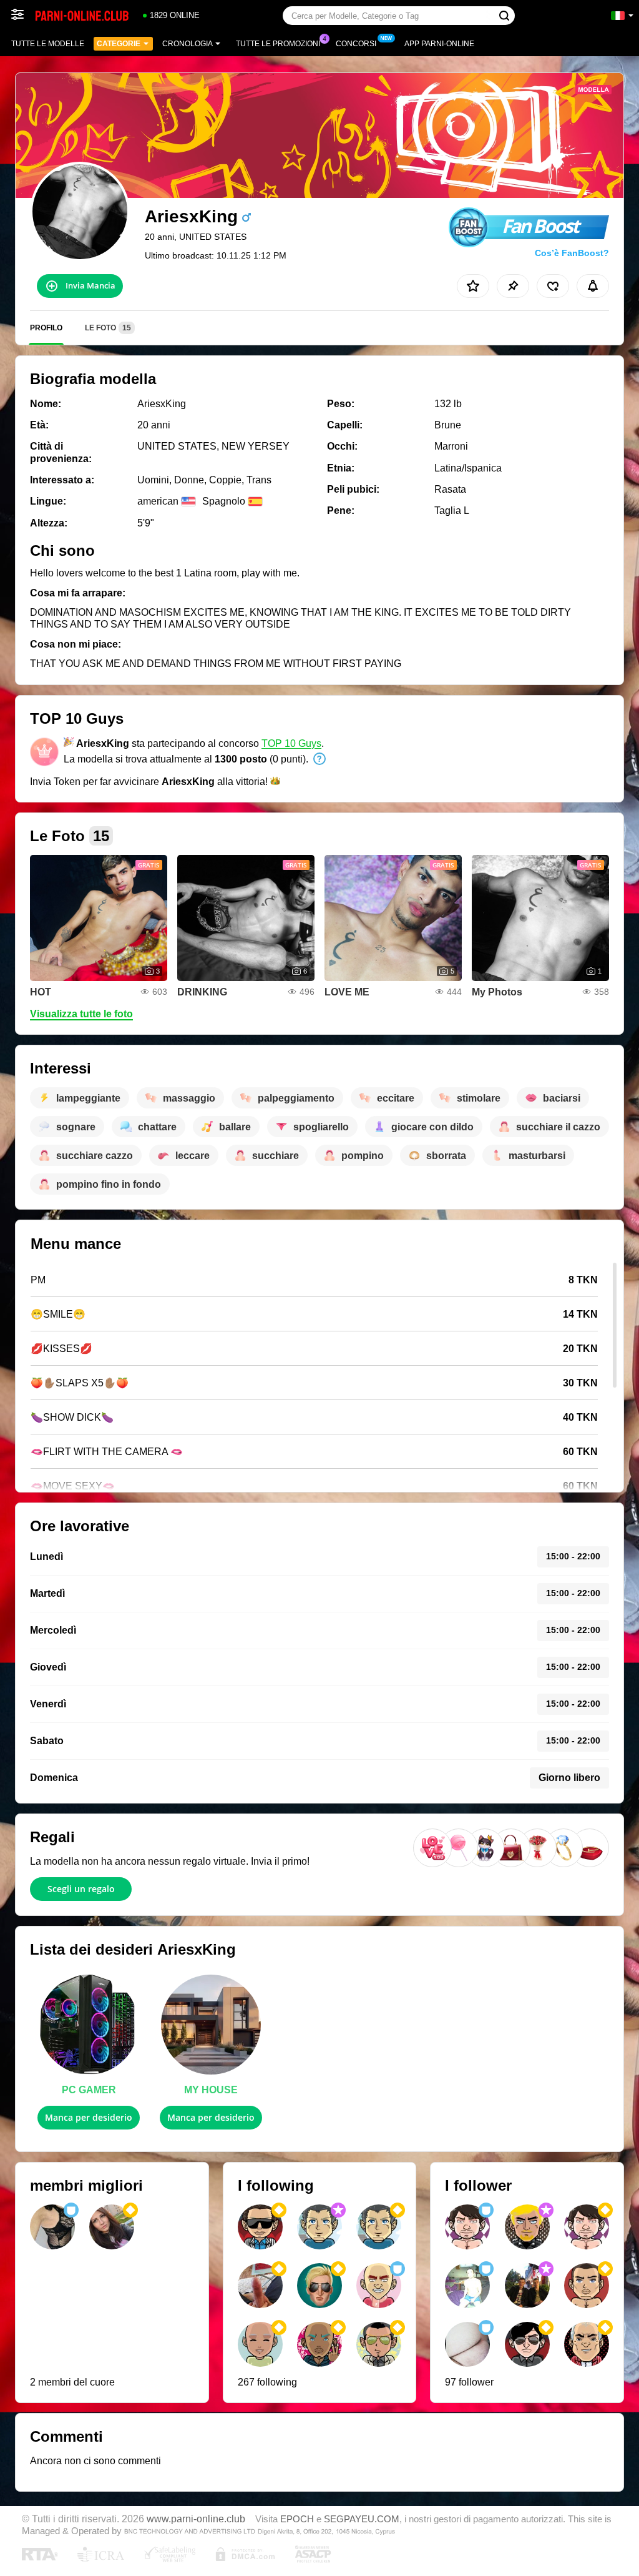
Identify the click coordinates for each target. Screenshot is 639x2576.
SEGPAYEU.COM (362, 2519)
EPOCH (297, 2519)
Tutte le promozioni (278, 44)
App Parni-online (439, 44)
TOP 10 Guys (291, 743)
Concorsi (356, 44)
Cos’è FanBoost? (572, 253)
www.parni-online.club (196, 2519)
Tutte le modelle (48, 44)
